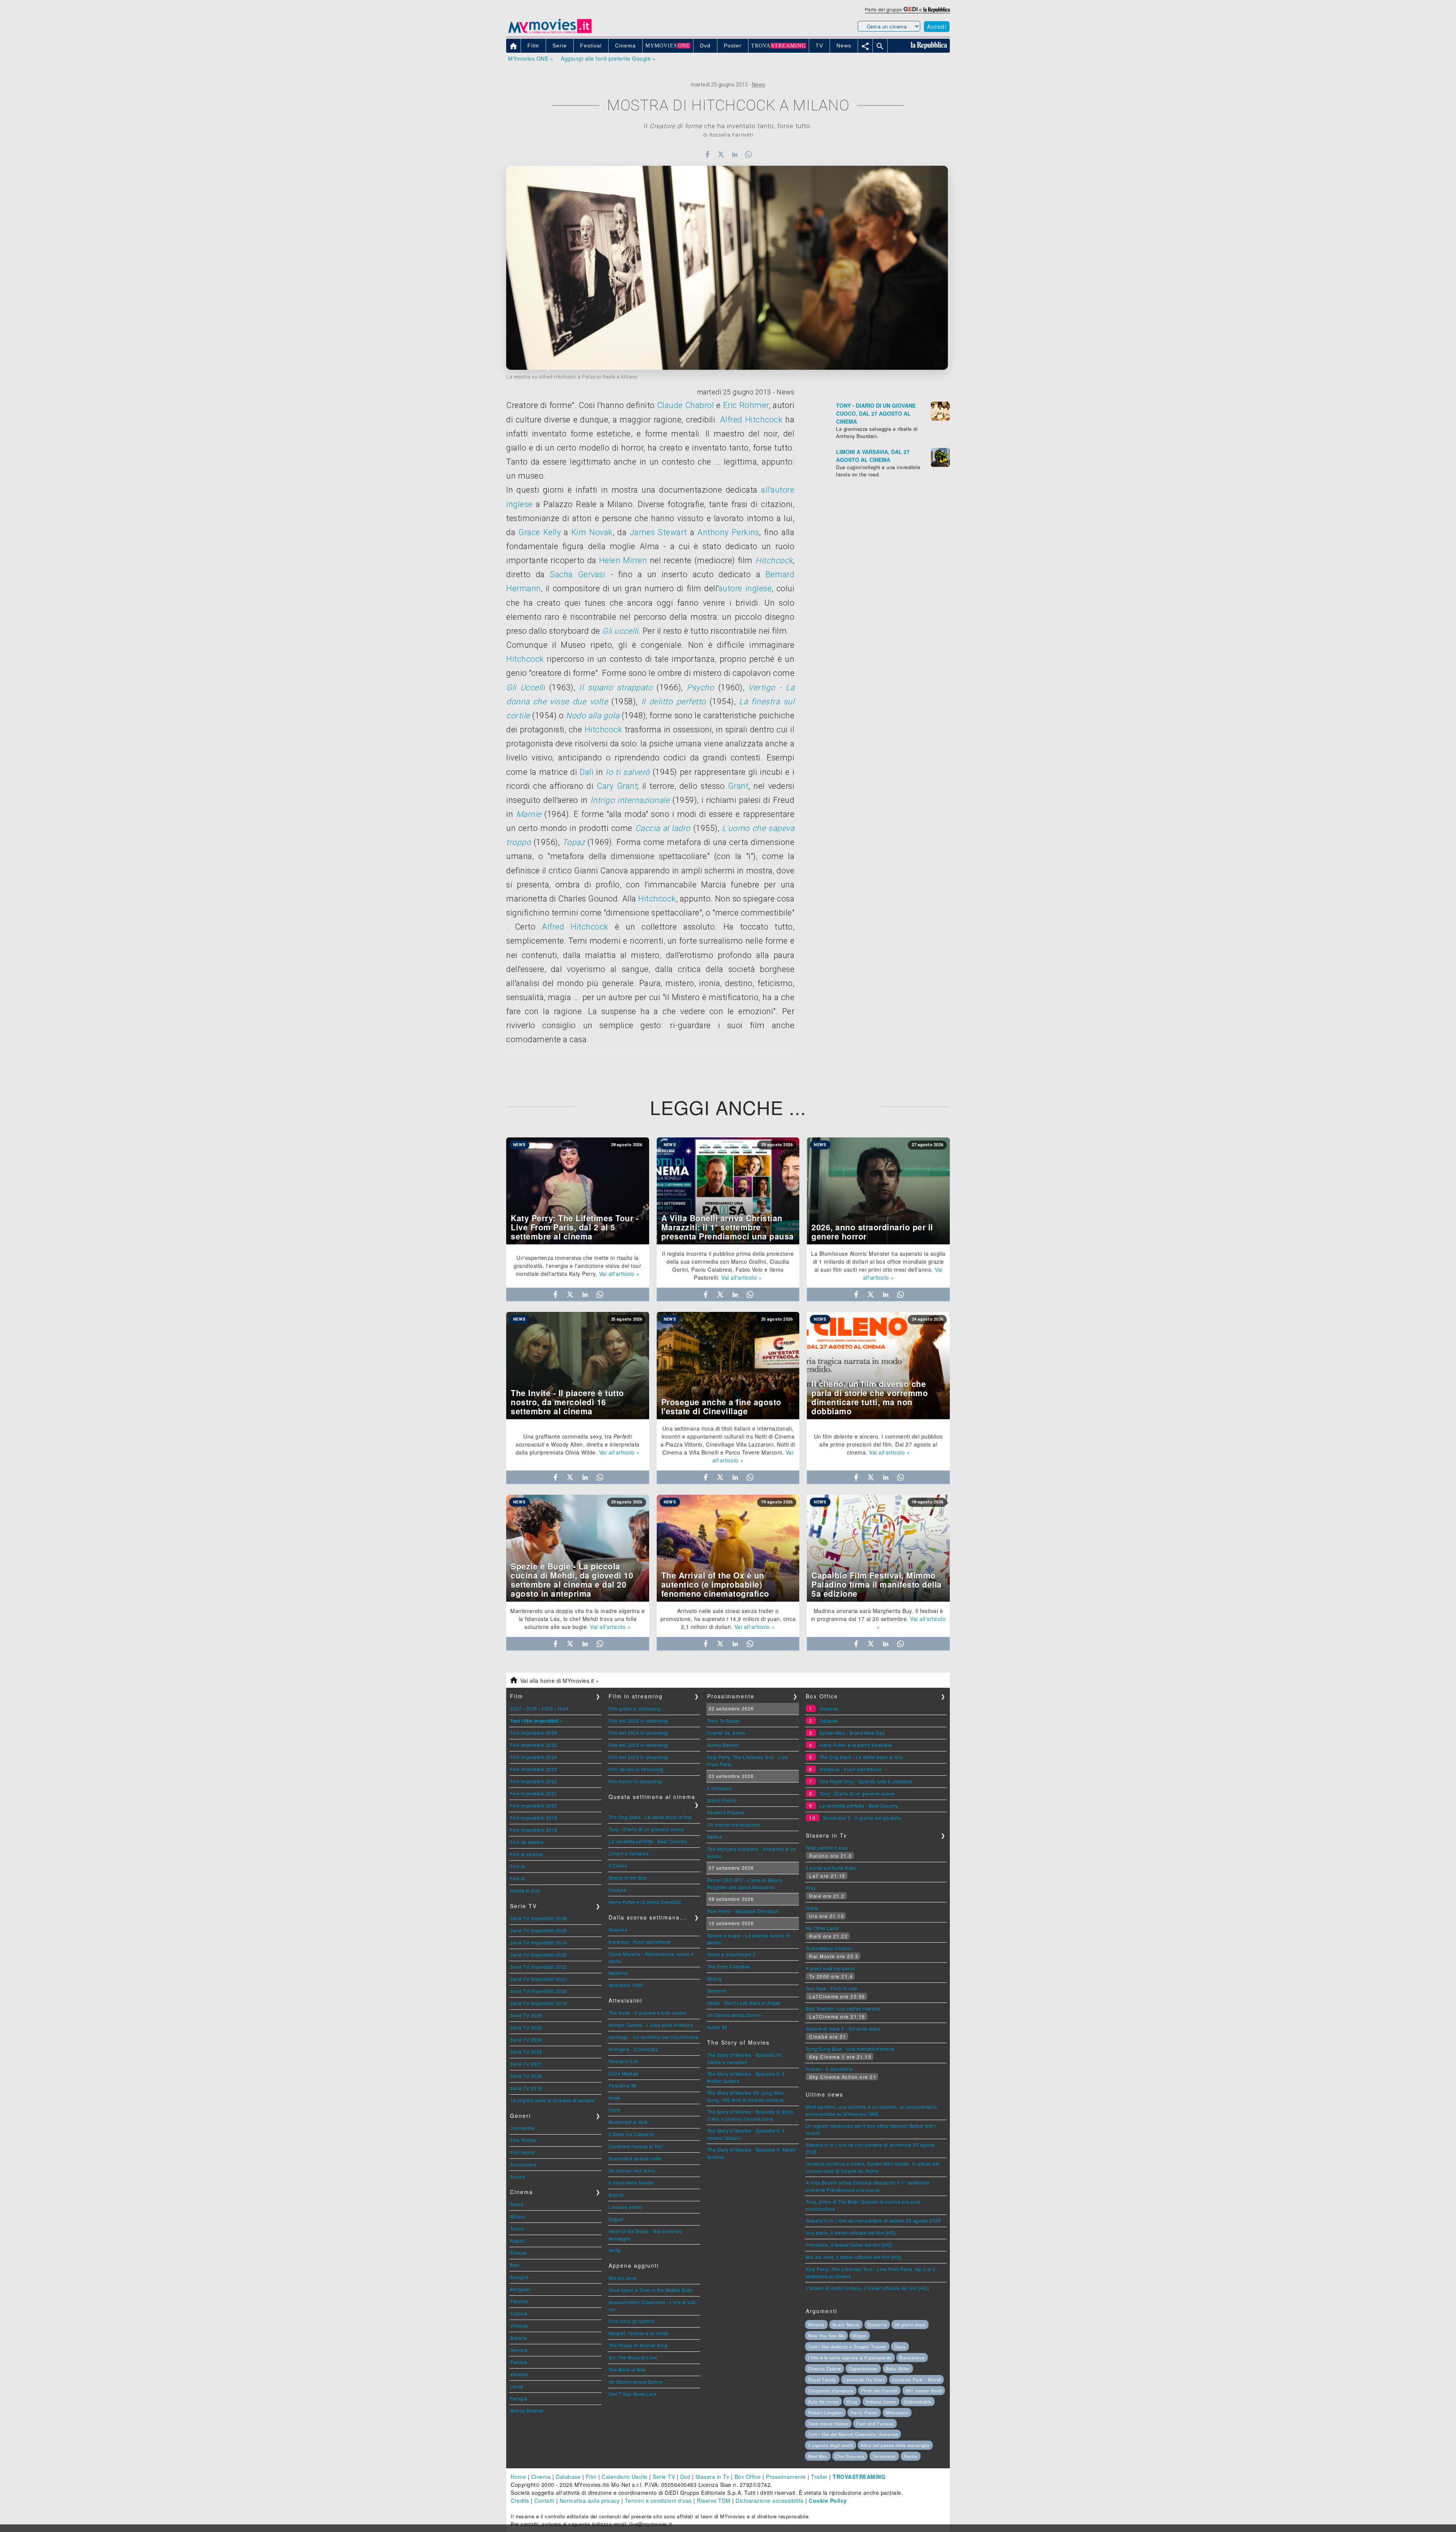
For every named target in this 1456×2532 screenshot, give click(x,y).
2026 (532, 1708)
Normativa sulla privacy (590, 2501)
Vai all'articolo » (619, 1274)
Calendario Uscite (625, 2477)
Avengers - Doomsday (633, 2049)
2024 (563, 1708)
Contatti (544, 2501)
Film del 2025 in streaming (638, 1721)
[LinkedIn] (735, 154)
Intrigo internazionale (630, 800)
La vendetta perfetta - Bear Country (648, 1841)
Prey (811, 1888)
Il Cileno (618, 1865)
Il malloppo (720, 1788)
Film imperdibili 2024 (534, 1757)
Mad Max (818, 2456)
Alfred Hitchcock (751, 420)
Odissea (829, 1721)
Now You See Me (826, 2336)
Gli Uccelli (526, 687)
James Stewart (658, 532)
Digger (616, 2219)
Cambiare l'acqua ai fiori (636, 2146)
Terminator (884, 2456)
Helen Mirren (623, 560)
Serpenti (717, 1991)
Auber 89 (717, 2027)
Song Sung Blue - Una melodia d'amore (850, 2049)
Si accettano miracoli (829, 1948)
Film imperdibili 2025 (534, 1745)
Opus (900, 2347)
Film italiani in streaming (636, 1769)
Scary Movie (846, 2325)
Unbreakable (918, 2402)
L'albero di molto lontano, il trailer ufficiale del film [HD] (867, 2288)
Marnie (529, 814)
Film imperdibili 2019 (534, 1818)
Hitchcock (774, 560)
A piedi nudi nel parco (830, 1968)
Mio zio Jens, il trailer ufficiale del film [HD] (854, 2257)
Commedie (522, 2128)
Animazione (523, 2164)
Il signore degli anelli (831, 2445)
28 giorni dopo (910, 2325)
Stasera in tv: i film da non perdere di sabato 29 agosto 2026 (873, 2220)
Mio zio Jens (623, 2278)
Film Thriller (523, 2140)
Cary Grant (617, 786)
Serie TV (664, 2477)
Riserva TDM (714, 2501)
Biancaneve (912, 2358)
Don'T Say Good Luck (633, 2394)
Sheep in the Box (628, 1878)
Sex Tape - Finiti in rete (832, 1988)
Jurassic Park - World (916, 2380)
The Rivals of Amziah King (638, 2345)
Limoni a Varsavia (629, 1853)
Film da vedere (527, 1842)
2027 (516, 1708)
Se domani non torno (632, 2170)
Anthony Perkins (728, 532)
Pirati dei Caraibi (879, 2391)
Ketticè (715, 1837)
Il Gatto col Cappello (632, 2134)
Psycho (700, 687)
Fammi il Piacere (726, 1812)
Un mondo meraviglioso (734, 1824)
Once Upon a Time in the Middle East (650, 2290)
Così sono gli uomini (632, 2321)
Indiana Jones (881, 2402)
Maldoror (619, 1973)
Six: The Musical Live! (633, 2357)
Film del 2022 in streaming (638, 1757)
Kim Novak (592, 532)
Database (568, 2477)
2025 (547, 1708)
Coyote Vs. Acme (726, 1733)
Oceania (618, 1930)
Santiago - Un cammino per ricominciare (654, 2037)
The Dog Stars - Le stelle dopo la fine (650, 1817)
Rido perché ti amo (827, 1848)
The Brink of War (627, 2369)
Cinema (541, 2477)
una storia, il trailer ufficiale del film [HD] (851, 2233)
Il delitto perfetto (674, 701)
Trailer (819, 2477)
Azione (518, 2176)
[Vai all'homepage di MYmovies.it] (550, 33)
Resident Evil (624, 2061)
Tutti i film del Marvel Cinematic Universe (853, 2434)
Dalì (587, 772)
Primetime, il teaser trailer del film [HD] (849, 2245)
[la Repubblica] (937, 9)
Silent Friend (722, 1800)
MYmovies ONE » (531, 58)
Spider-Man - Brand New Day (852, 1733)
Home (518, 2477)
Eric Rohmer (746, 405)
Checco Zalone (824, 2369)
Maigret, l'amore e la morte (639, 2333)
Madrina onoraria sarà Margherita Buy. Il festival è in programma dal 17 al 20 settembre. (877, 1615)
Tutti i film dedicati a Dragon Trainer (847, 2347)
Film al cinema (526, 1854)
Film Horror (523, 2152)
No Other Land (822, 1928)
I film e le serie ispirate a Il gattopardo (850, 2358)
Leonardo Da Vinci (864, 2380)
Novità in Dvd (525, 1890)
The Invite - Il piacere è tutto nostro (647, 2013)
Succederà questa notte (635, 2158)
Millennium (897, 2413)
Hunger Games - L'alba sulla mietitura (651, 2025)
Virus (852, 2402)
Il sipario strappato (616, 687)
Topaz (574, 842)
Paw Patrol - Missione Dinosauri (743, 1911)
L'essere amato (626, 2207)
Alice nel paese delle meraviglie (895, 2445)
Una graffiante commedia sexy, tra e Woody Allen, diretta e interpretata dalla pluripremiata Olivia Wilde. (578, 1444)
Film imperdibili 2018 (534, 1830)
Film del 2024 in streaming (638, 1733)
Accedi (937, 27)
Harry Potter (864, 2413)
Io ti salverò (628, 772)
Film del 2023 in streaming (638, 1745)
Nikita (812, 1908)
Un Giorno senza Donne (636, 2382)
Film (591, 2477)
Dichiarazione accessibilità (770, 2501)
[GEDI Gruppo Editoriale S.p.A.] (911, 9)
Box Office (748, 2477)
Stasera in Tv (712, 2477)
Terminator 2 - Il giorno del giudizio (862, 1818)
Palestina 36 (623, 2085)
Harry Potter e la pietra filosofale (645, 1902)
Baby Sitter (898, 2369)
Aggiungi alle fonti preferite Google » (608, 58)
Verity (615, 2250)
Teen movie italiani (828, 2424)
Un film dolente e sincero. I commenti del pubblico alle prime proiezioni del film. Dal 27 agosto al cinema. (879, 1444)
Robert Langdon (825, 2413)
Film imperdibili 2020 (534, 1806)
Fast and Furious (875, 2424)
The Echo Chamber (729, 1966)
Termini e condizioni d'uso (658, 2501)
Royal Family (822, 2380)
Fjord (614, 2110)
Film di (518, 1866)
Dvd (685, 2477)
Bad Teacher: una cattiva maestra (843, 2008)
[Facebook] (707, 154)
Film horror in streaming (635, 1781)
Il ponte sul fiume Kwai (831, 1868)
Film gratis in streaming (635, 1708)
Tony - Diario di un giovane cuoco (646, 1829)
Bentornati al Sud (628, 2122)
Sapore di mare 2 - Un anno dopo (843, 2029)
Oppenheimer (863, 2369)
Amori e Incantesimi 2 (731, 1954)
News (759, 85)
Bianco (616, 2195)
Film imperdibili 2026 (534, 1733)
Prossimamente (786, 2477)
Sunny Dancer (723, 1745)
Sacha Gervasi (577, 574)
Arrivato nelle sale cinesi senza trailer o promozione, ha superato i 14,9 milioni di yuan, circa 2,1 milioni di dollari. (728, 1619)
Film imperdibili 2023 (534, 1769)
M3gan (860, 2336)
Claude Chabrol (686, 405)
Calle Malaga (624, 2073)
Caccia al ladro (663, 828)
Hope (615, 2098)
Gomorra (877, 2325)
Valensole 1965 (626, 1985)
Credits (520, 2501)
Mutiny (715, 1978)
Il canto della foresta (631, 2183)
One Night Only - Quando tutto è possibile (866, 1781)
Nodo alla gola (592, 715)
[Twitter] (721, 154)
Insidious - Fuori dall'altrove (640, 1942)
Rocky (911, 2456)
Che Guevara (850, 2456)
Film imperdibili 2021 (534, 1793)
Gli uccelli (620, 631)
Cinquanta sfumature (831, 2391)
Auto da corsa (823, 2402)
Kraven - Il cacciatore (829, 2069)
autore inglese (745, 588)
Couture (618, 1890)
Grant (738, 786)
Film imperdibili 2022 (534, 1781)
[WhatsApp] (749, 154)
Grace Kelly (540, 532)
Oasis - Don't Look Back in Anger (744, 2003)
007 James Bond (924, 2391)
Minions (816, 2325)
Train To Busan (724, 1721)
